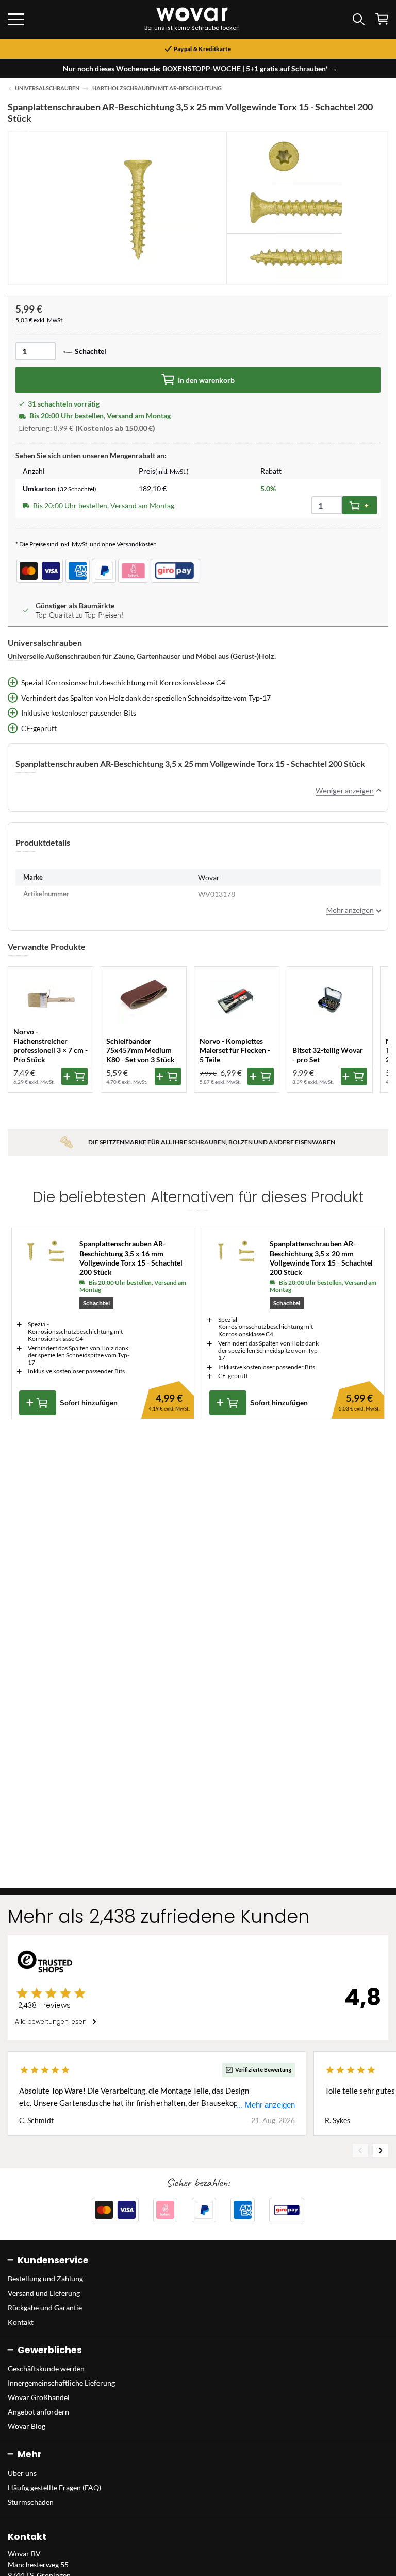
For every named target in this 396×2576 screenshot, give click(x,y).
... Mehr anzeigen (266, 2105)
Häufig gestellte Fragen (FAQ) (54, 2488)
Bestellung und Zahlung (45, 2279)
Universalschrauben (47, 88)
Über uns (22, 2473)
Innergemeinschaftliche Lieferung (61, 2383)
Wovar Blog (27, 2426)
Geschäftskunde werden (46, 2368)
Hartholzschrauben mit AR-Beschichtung (157, 88)
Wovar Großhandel (39, 2397)
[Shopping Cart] (382, 19)
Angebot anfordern (38, 2412)
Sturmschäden (31, 2502)
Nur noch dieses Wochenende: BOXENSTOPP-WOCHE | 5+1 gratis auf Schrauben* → (200, 68)
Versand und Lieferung (44, 2293)
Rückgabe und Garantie (45, 2307)
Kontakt (21, 2322)
